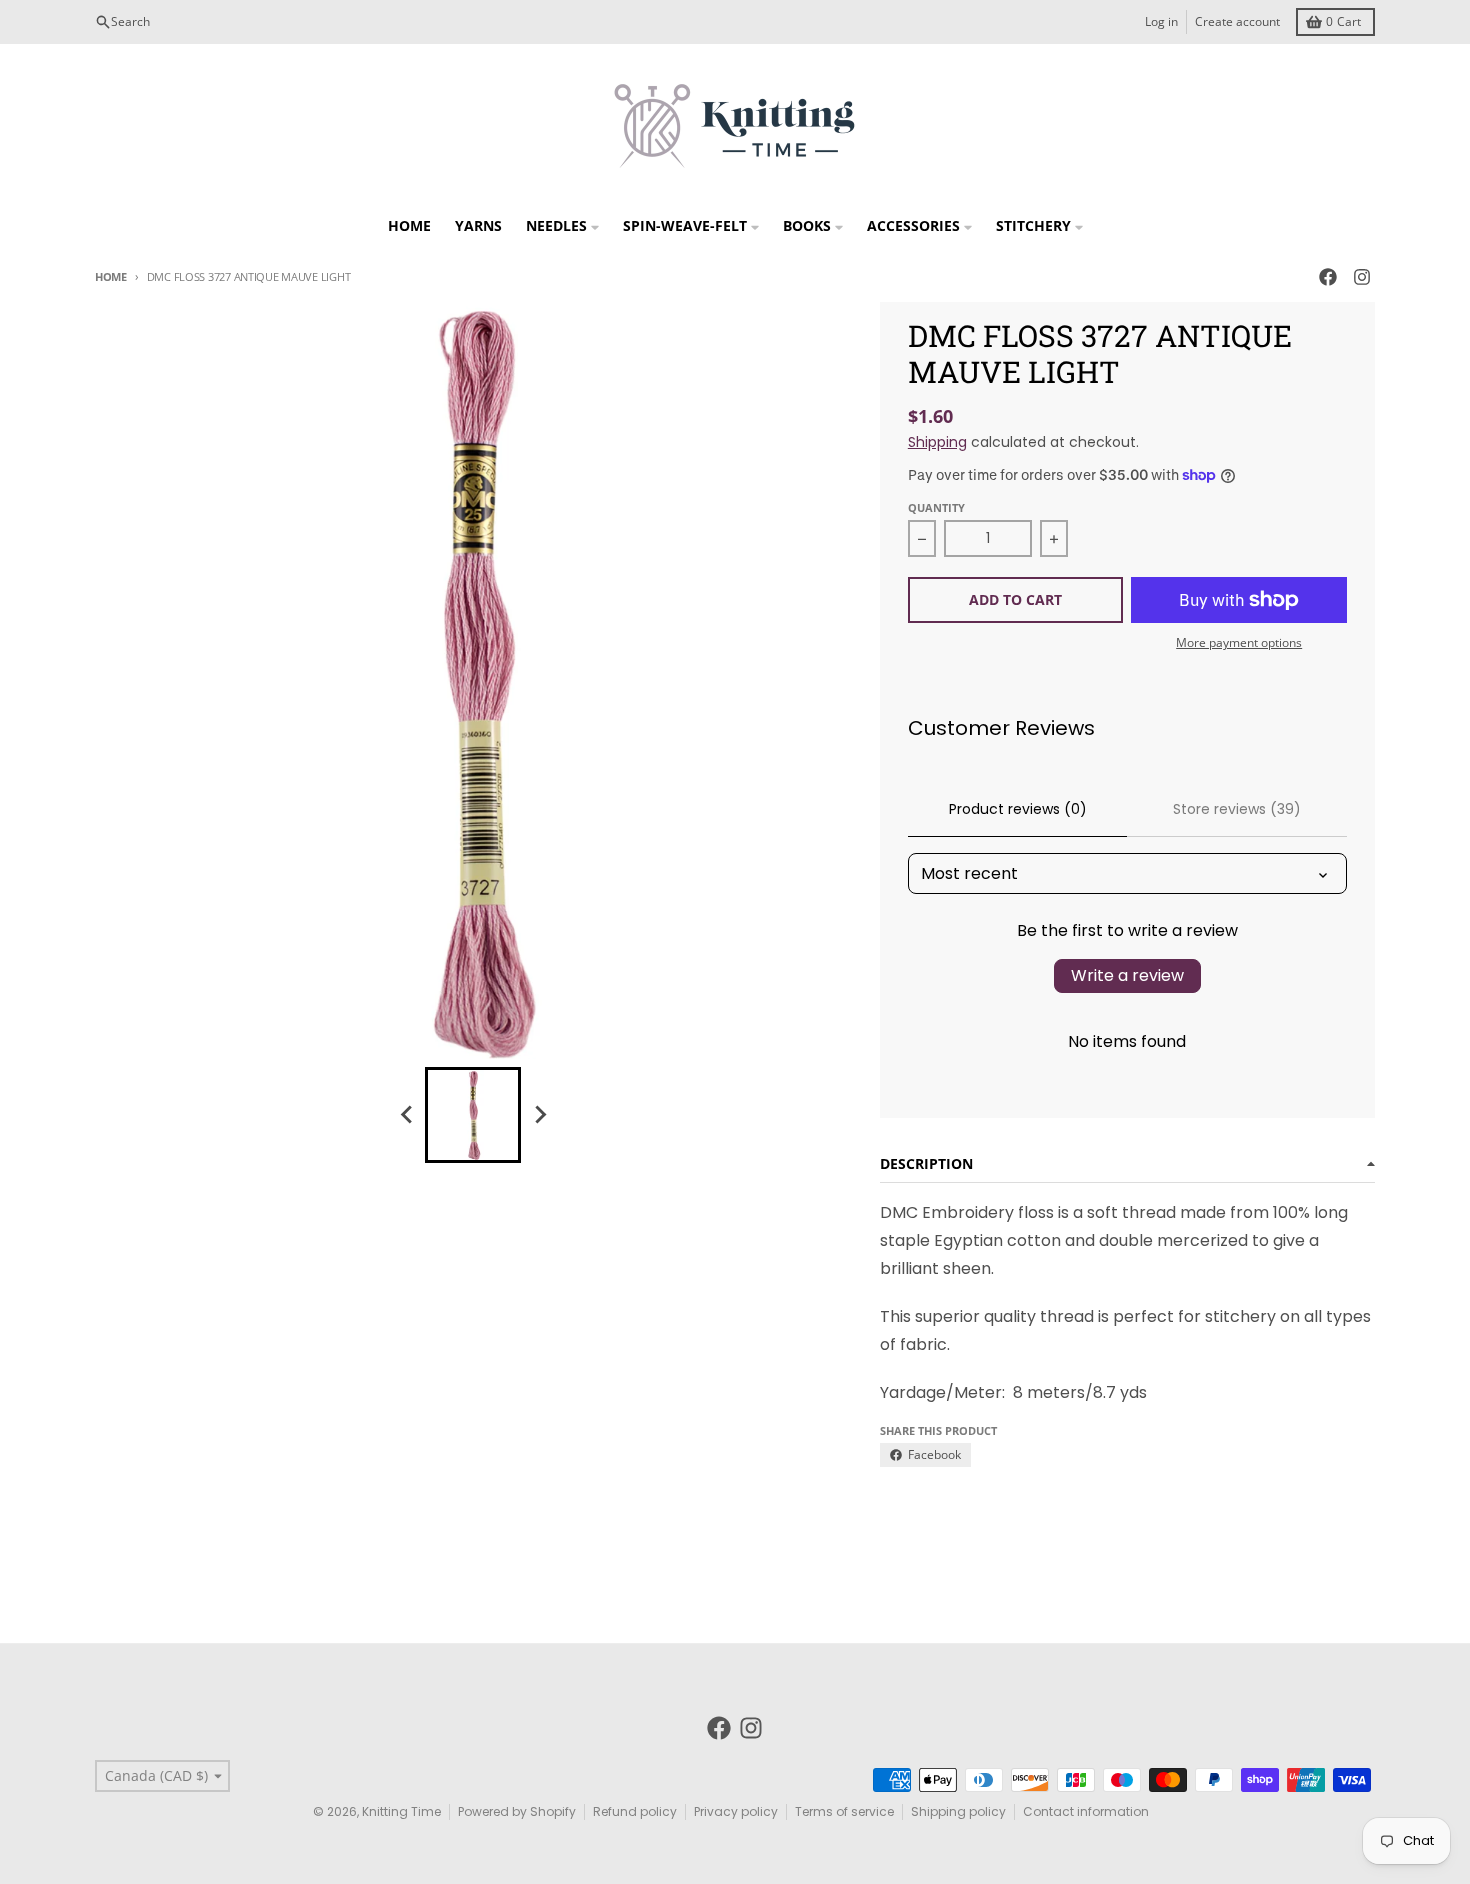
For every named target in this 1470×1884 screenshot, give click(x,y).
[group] (473, 1115)
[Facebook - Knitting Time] (1328, 277)
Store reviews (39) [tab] (1237, 809)
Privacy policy (736, 1811)
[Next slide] (539, 1115)
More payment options (1239, 643)
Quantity (936, 507)
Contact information (1086, 1811)
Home (111, 276)
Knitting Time (401, 1811)
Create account (1237, 21)
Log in (1161, 21)
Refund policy (635, 1811)
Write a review (1127, 975)
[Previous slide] (407, 1115)
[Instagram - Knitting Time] (1362, 277)
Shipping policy (958, 1811)
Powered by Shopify (517, 1811)
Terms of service (844, 1811)
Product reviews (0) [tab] (1018, 809)
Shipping (937, 442)
